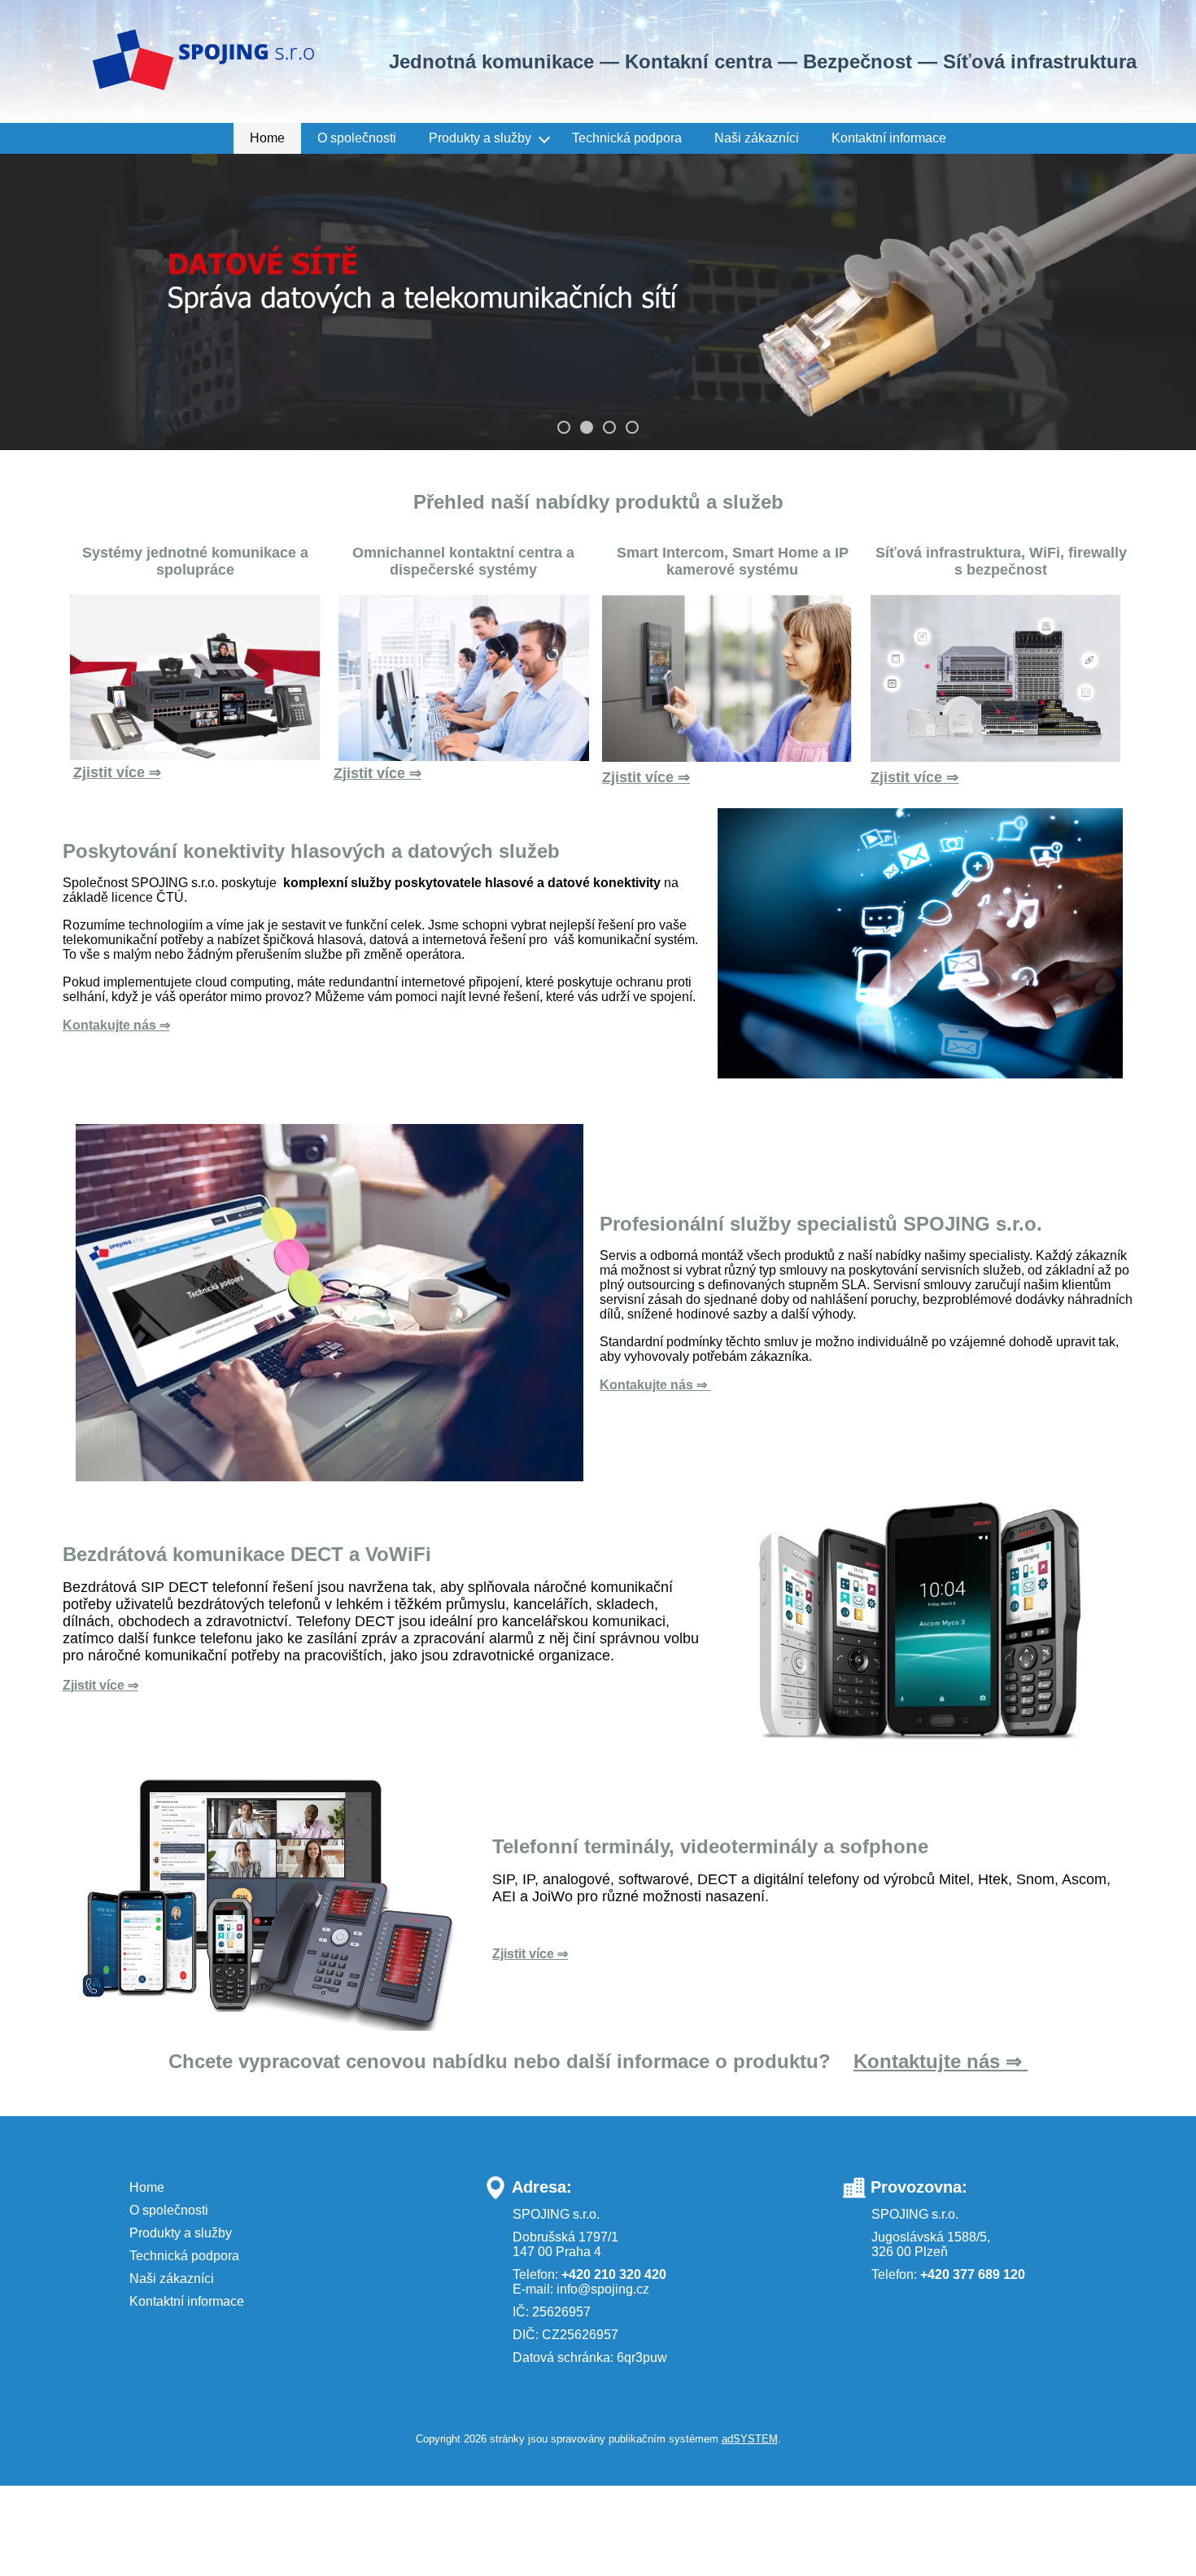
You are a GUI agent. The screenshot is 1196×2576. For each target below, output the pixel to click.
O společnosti (357, 138)
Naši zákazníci (757, 138)
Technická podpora (627, 138)
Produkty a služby (480, 138)
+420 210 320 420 (614, 2278)
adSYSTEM (750, 2443)
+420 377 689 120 (973, 2278)
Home (267, 138)
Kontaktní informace (889, 138)
